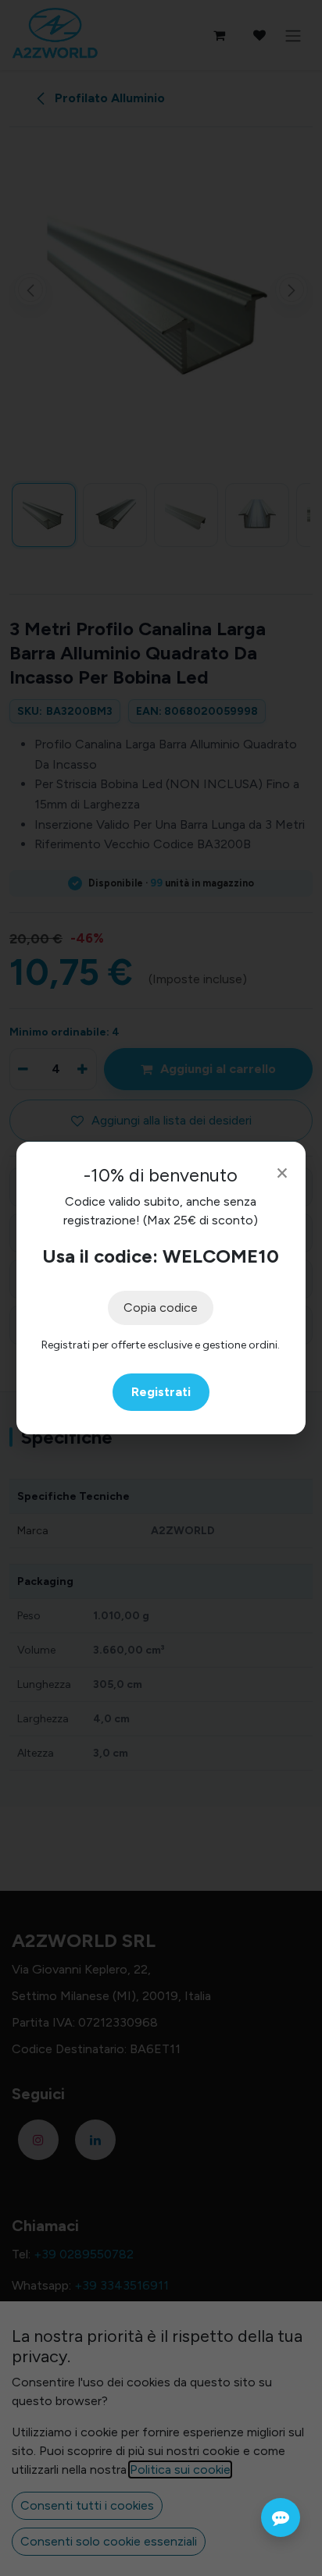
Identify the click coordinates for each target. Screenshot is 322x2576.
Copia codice (161, 1308)
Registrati (161, 1392)
